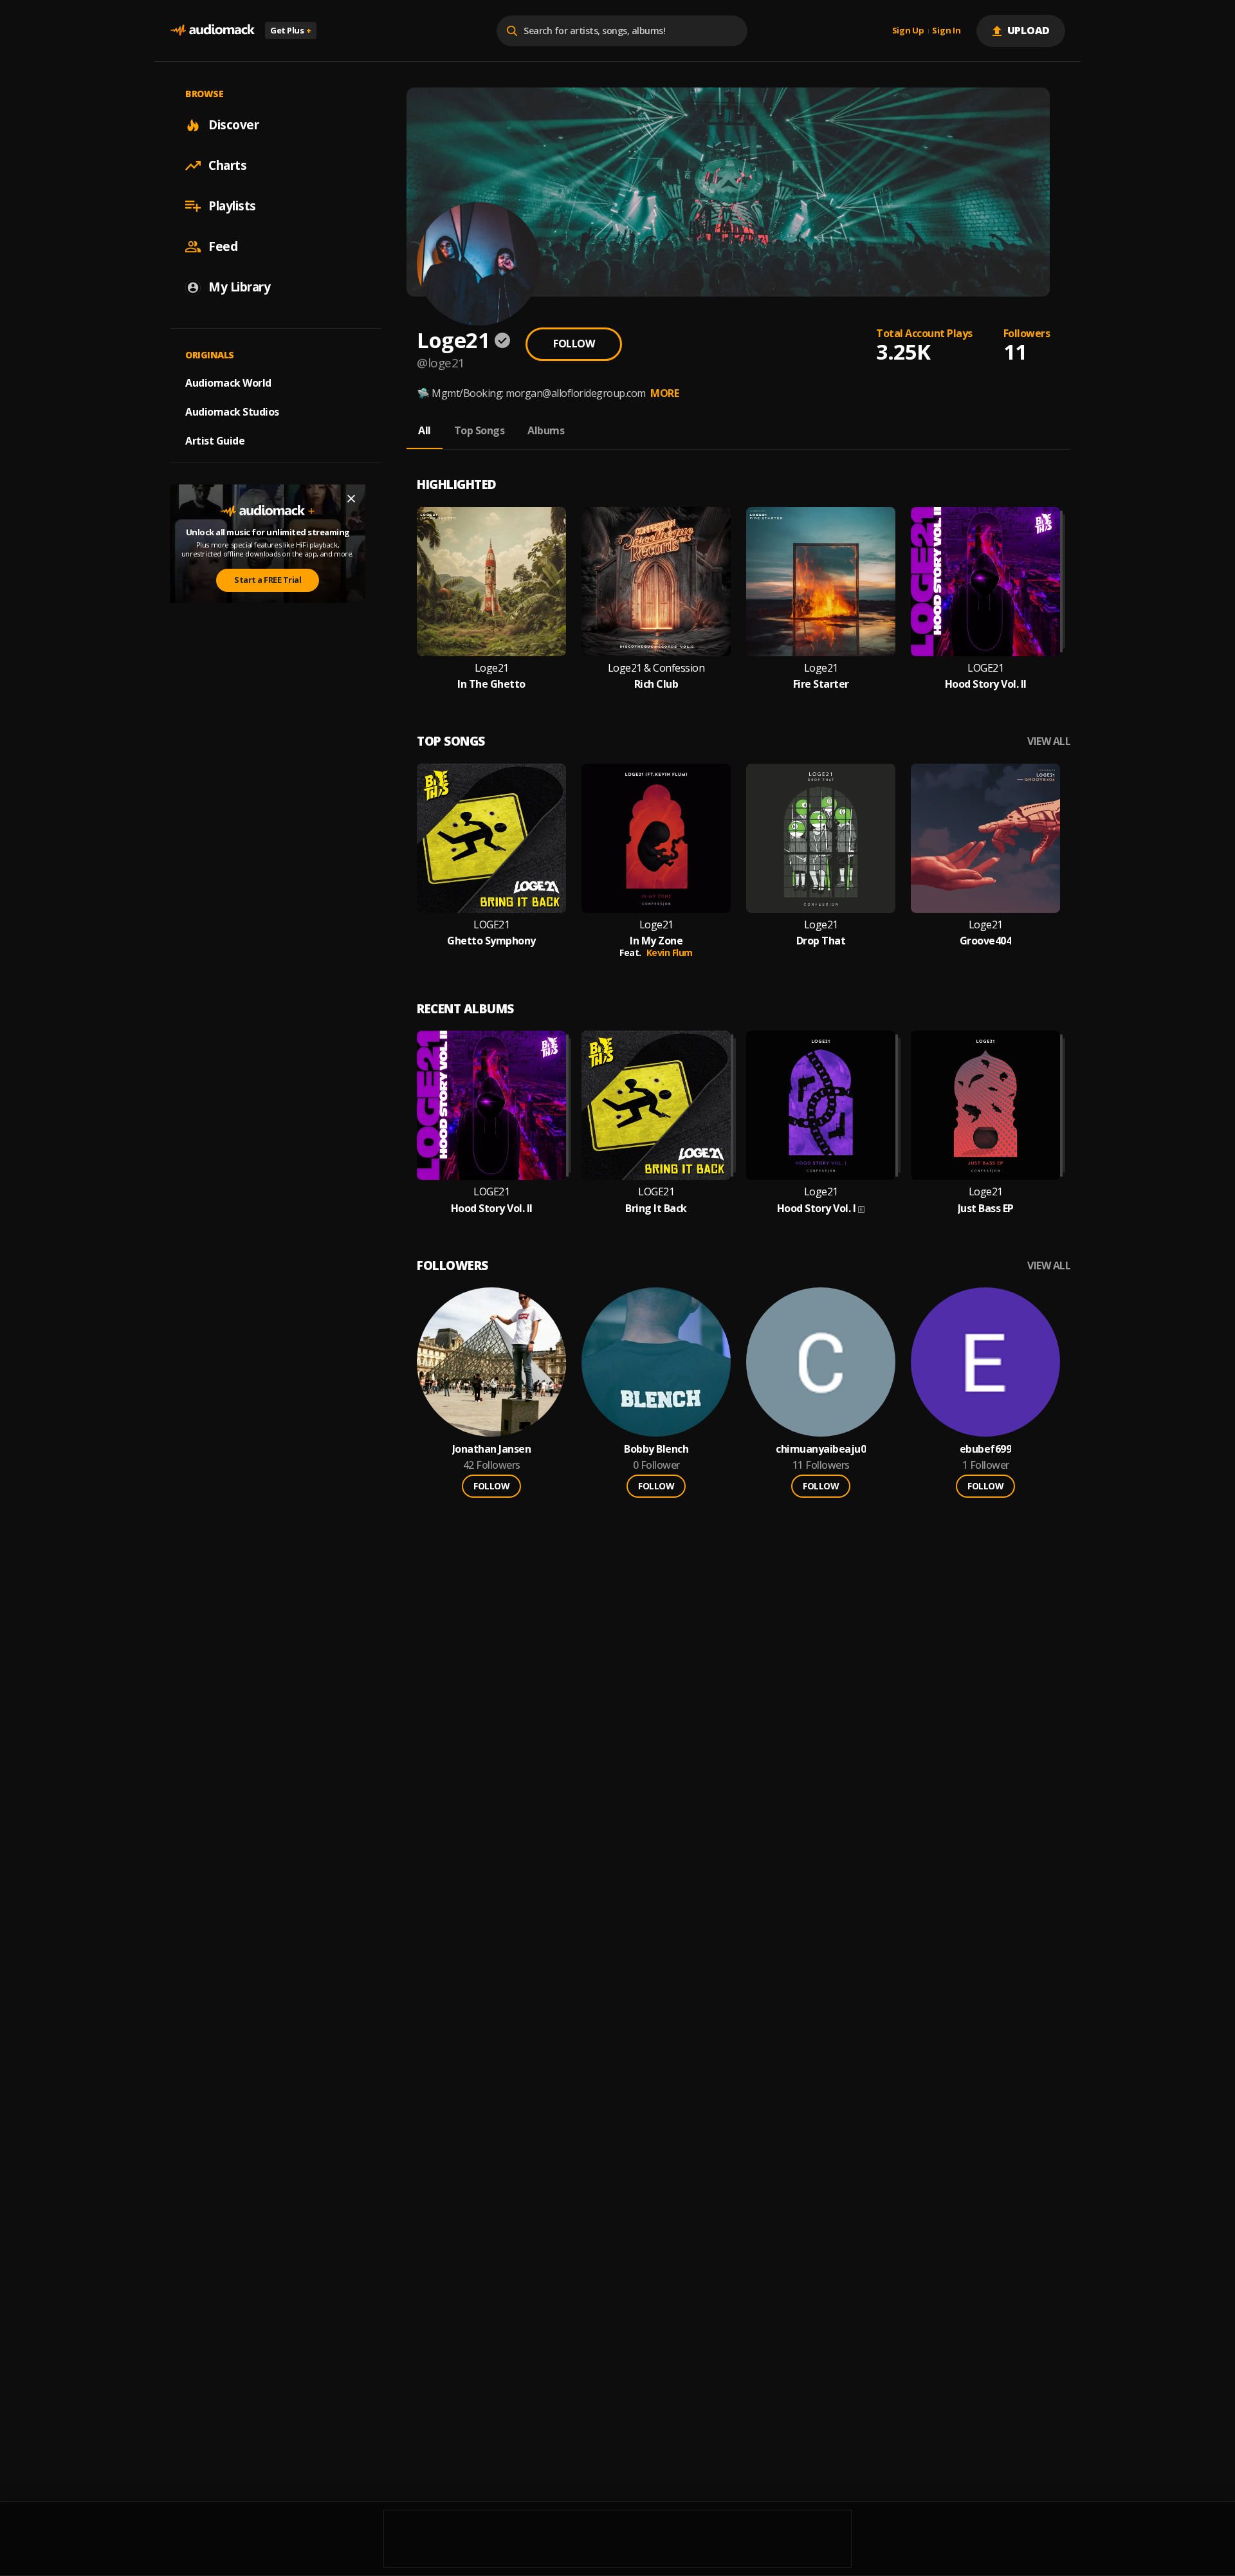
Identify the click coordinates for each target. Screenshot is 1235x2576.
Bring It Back (656, 1209)
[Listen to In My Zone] (656, 838)
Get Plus (291, 30)
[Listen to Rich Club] (656, 582)
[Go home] (212, 31)
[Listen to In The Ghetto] (491, 582)
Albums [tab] (546, 430)
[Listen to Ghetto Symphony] (491, 838)
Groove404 (986, 941)
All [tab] (425, 430)
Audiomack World (228, 383)
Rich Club (656, 684)
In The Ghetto (491, 684)
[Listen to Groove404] (985, 838)
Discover (233, 125)
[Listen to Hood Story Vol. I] (821, 1105)
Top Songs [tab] (480, 430)
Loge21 (492, 668)
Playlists (232, 206)
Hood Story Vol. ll (986, 684)
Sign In (946, 31)
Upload (1029, 30)
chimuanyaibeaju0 (821, 1449)
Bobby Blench (656, 1449)
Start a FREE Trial (268, 580)
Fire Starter (821, 684)
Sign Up (908, 31)
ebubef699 (986, 1449)
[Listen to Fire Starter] (821, 582)
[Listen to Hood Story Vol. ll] (985, 582)
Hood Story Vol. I (817, 1209)
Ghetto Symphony (491, 941)
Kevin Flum (670, 952)
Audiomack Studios (232, 412)
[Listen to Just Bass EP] (985, 1105)
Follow (574, 344)
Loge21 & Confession (656, 668)
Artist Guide (215, 441)
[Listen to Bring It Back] (656, 1105)
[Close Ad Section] (351, 499)
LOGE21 (985, 668)
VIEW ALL (1049, 741)
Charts (227, 165)
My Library (239, 287)
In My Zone (656, 941)
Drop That (821, 941)
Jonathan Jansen (492, 1449)
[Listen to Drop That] (821, 838)
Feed (223, 246)
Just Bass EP (986, 1209)
